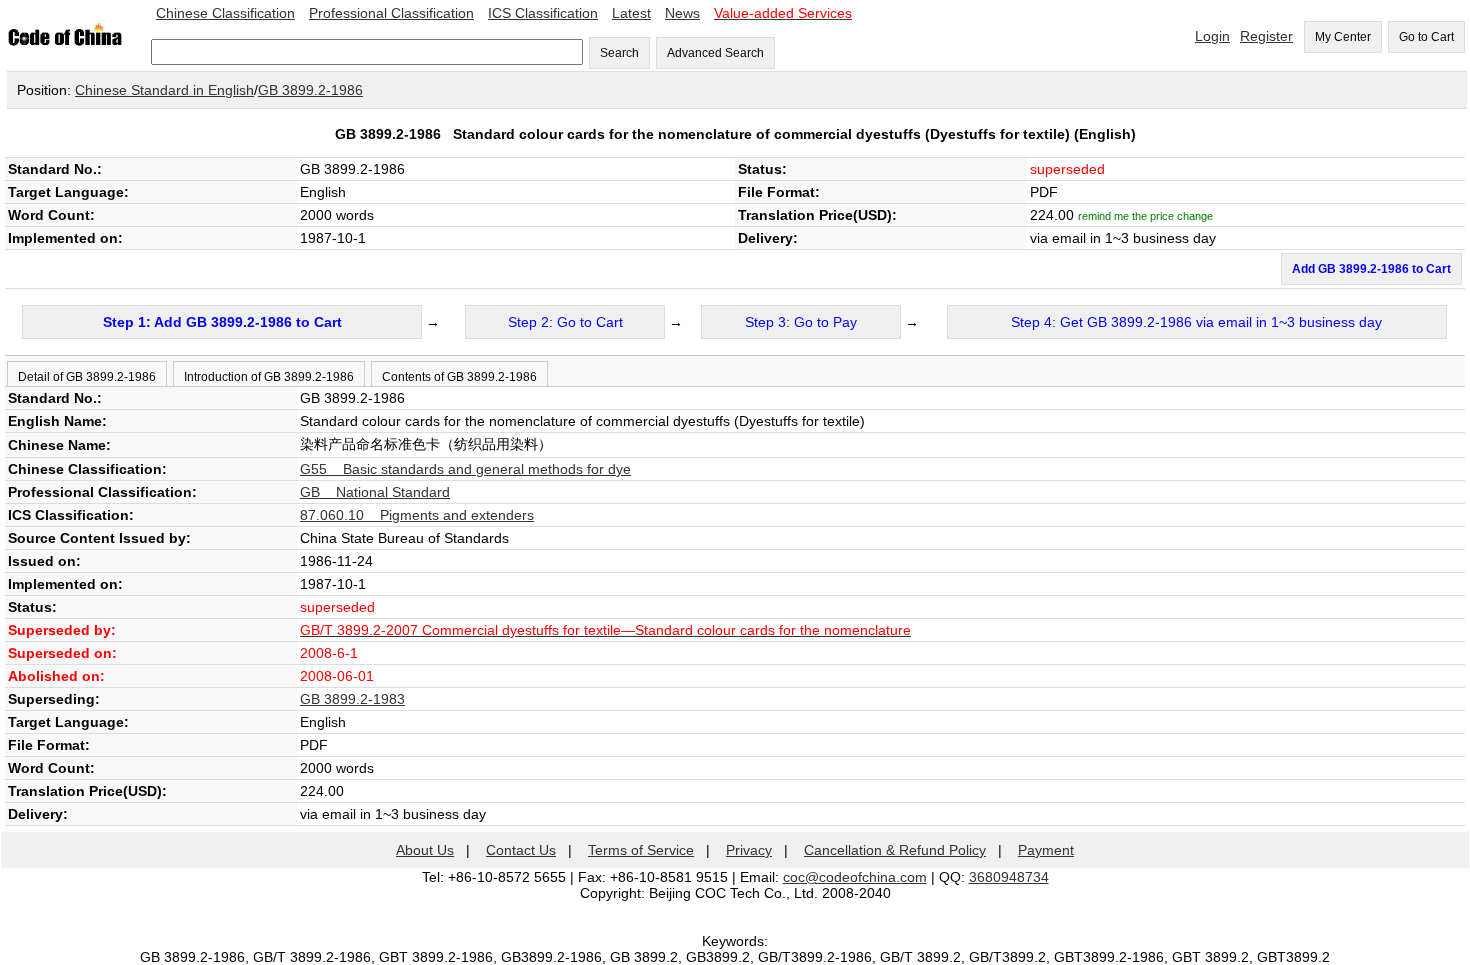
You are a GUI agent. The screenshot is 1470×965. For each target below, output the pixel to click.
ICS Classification (543, 13)
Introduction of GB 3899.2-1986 (269, 377)
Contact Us (521, 850)
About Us (425, 850)
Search (619, 53)
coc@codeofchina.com (855, 877)
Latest (631, 13)
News (682, 13)
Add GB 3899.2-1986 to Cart (1371, 269)
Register (1266, 36)
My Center (1343, 37)
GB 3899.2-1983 (352, 699)
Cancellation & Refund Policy (895, 850)
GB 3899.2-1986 (310, 90)
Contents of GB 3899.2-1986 (459, 377)
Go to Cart (1426, 37)
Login (1212, 36)
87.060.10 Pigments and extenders (417, 515)
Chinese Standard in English (164, 90)
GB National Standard (375, 492)
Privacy (749, 850)
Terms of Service (641, 850)
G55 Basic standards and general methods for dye (465, 469)
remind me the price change (1145, 216)
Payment (1046, 850)
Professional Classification (391, 13)
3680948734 (1009, 877)
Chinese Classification (225, 13)
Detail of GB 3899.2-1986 (87, 377)
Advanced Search (715, 53)
